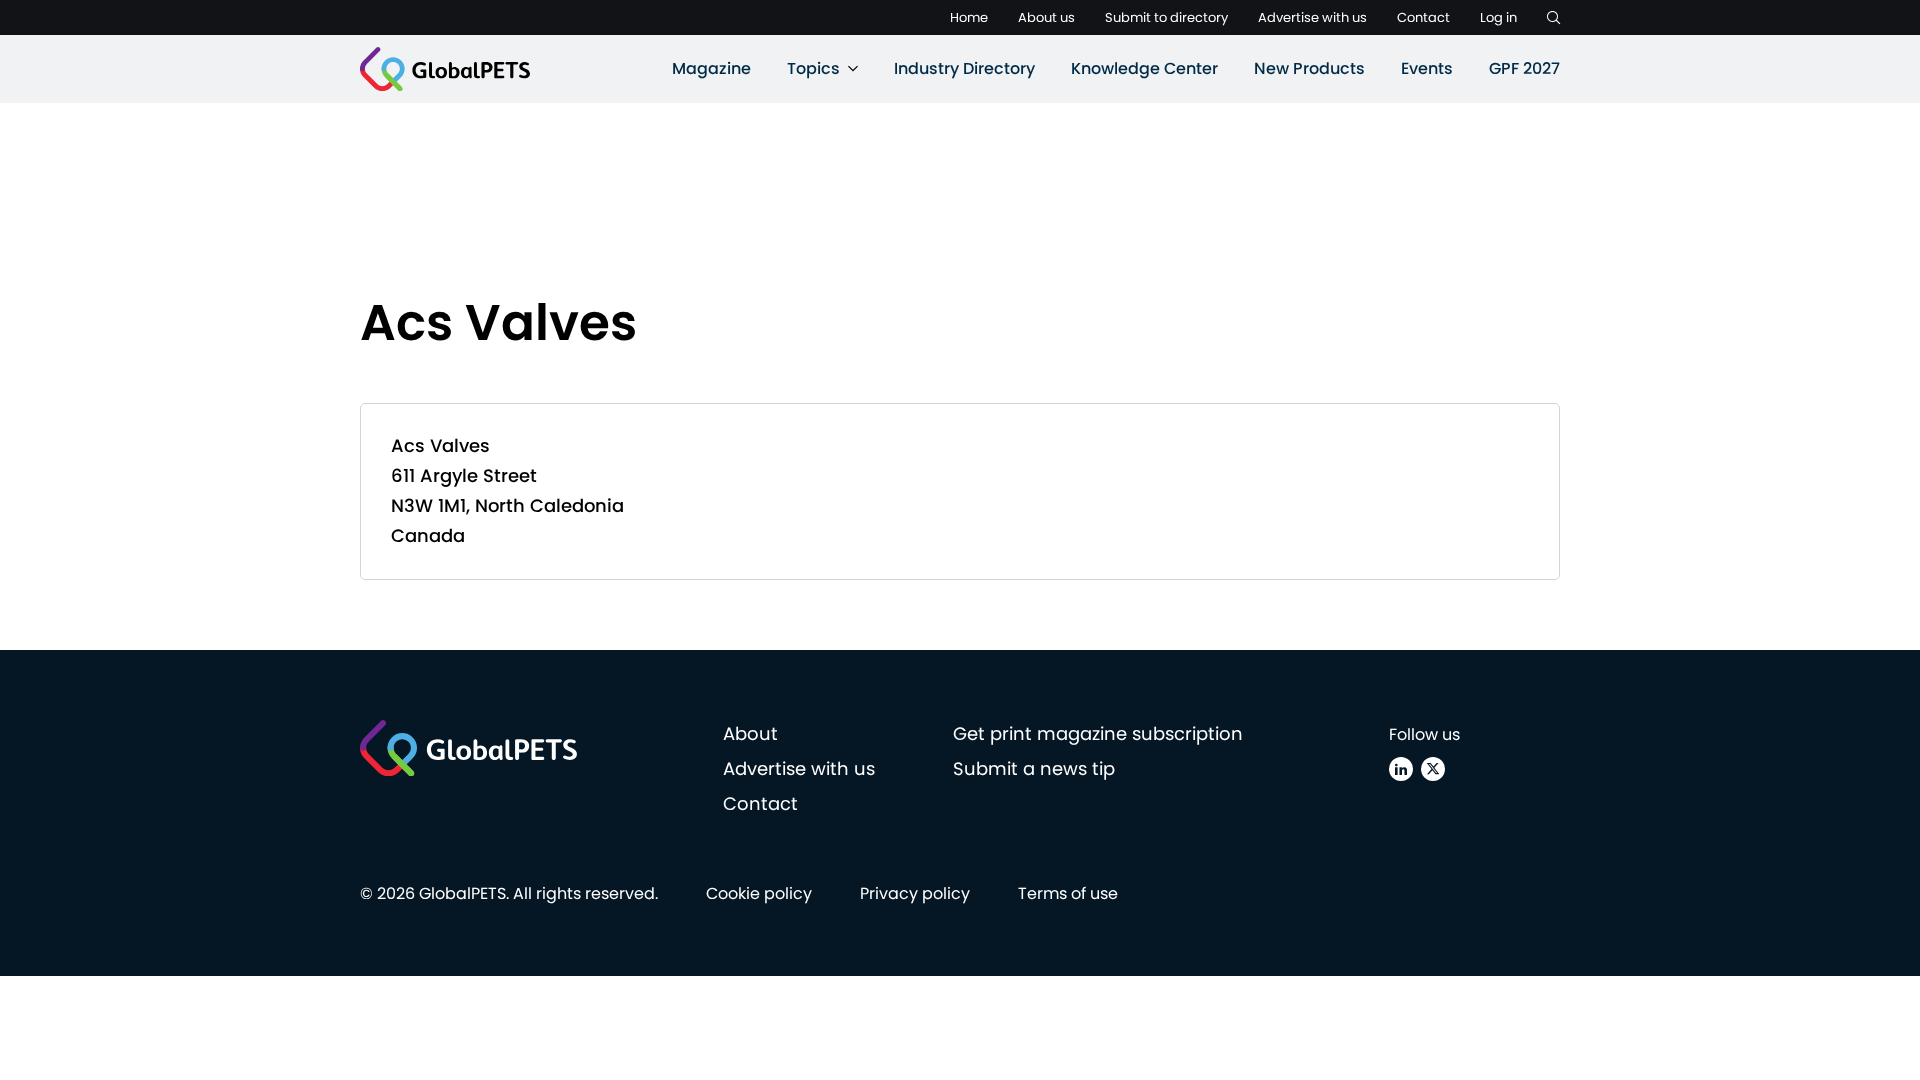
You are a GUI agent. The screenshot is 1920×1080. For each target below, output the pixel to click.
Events (1427, 68)
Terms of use (1068, 893)
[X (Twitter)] (1433, 769)
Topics (813, 68)
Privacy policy (915, 893)
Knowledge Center (1144, 68)
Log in (1498, 17)
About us (1046, 17)
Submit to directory (1166, 17)
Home (969, 17)
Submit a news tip (1034, 768)
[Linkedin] (1401, 769)
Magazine (711, 68)
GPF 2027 (1524, 68)
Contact (1423, 17)
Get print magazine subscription (1098, 733)
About (750, 733)
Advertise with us (1312, 17)
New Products (1309, 68)
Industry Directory (964, 68)
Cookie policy (759, 893)
